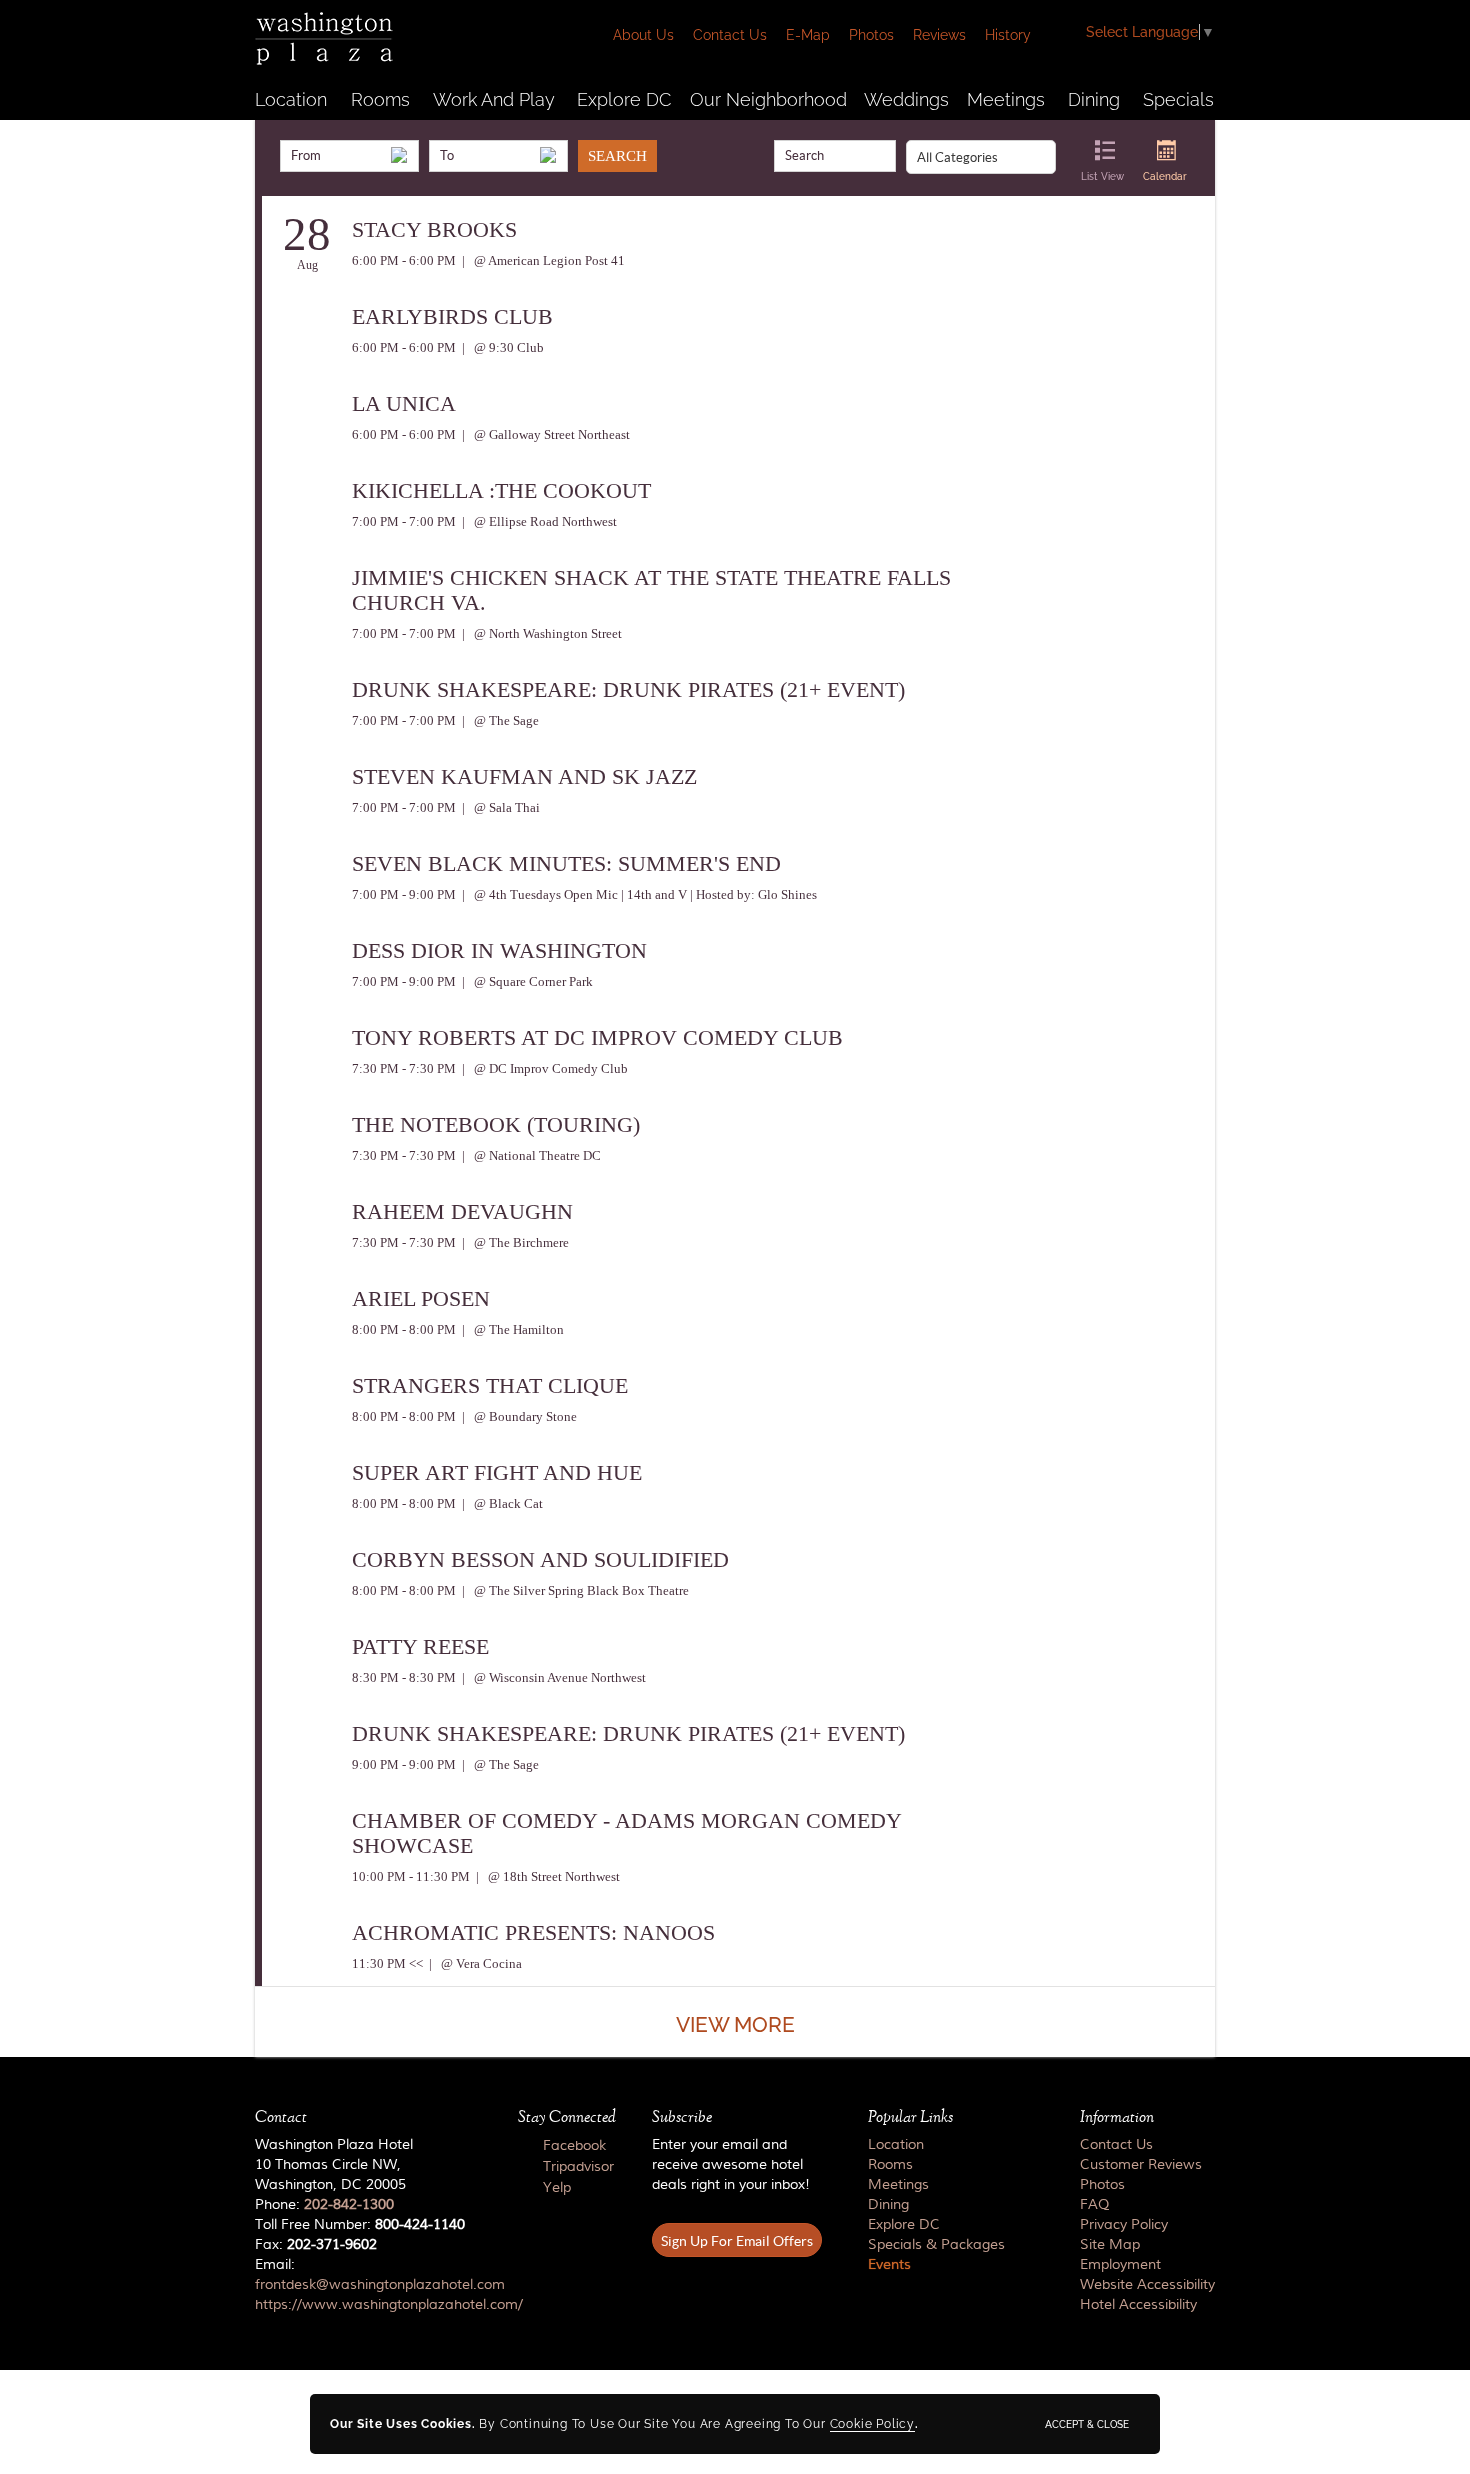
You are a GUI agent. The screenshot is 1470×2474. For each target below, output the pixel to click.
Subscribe (682, 2117)
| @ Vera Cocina (474, 1963)
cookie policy (872, 2424)
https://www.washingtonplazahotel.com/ (389, 2305)
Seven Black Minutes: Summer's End (566, 863)
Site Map (1110, 2245)
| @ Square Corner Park (526, 981)
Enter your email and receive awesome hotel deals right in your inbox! (731, 2165)
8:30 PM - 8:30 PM (404, 1677)
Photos (871, 35)
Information (1117, 2117)
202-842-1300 (349, 2205)
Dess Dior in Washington (499, 950)
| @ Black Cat (501, 1503)
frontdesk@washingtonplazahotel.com (380, 2285)
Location (291, 99)
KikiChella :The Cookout (501, 490)
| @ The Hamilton (511, 1329)
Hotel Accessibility (1138, 2305)
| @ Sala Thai (499, 807)
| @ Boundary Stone (518, 1416)
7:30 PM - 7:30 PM (404, 1068)
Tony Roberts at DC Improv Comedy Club (597, 1037)
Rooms (380, 99)
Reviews (939, 35)
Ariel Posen (421, 1298)
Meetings (1006, 99)
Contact (281, 2117)
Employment (1120, 2265)
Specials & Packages (936, 2245)
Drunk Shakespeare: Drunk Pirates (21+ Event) (628, 689)
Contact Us (730, 35)
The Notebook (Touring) (496, 1124)
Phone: (324, 2205)
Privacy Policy (1124, 2225)
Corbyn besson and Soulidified (540, 1559)
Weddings (906, 99)
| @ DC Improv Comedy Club (543, 1068)
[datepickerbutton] (399, 155)
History (1008, 35)
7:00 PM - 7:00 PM (404, 521)
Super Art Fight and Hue (497, 1472)
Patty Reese (420, 1646)
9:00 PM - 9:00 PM (404, 1764)
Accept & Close (1087, 2424)
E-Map (808, 35)
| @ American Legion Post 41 (542, 260)
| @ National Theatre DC (530, 1155)
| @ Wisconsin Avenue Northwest (552, 1677)
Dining (1094, 99)
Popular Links (910, 2117)
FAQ (1094, 2205)
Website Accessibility (1147, 2285)
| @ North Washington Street (540, 633)
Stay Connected (567, 2117)
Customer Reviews (1141, 2165)
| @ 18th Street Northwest (546, 1876)
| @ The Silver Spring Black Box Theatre (574, 1590)
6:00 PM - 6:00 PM (404, 260)
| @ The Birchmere (514, 1242)
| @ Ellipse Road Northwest (538, 521)
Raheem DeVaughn (462, 1211)
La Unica (404, 403)
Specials (1178, 99)
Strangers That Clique (490, 1385)
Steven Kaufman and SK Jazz (524, 776)
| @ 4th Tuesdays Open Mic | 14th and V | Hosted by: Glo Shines (638, 894)
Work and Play (494, 99)
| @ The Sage (499, 720)
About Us (643, 35)
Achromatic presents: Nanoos (533, 1932)
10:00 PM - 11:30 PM (411, 1876)
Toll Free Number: (360, 2225)
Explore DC (624, 99)
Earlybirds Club (452, 316)
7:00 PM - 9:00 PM (404, 894)
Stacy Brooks (434, 229)
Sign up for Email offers (737, 2241)
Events (889, 2265)
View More (735, 2024)
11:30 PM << (387, 1963)
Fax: (316, 2245)
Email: (368, 2285)
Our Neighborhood (768, 99)
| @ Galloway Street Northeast (544, 434)
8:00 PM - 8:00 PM (404, 1329)
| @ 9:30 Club (501, 347)
